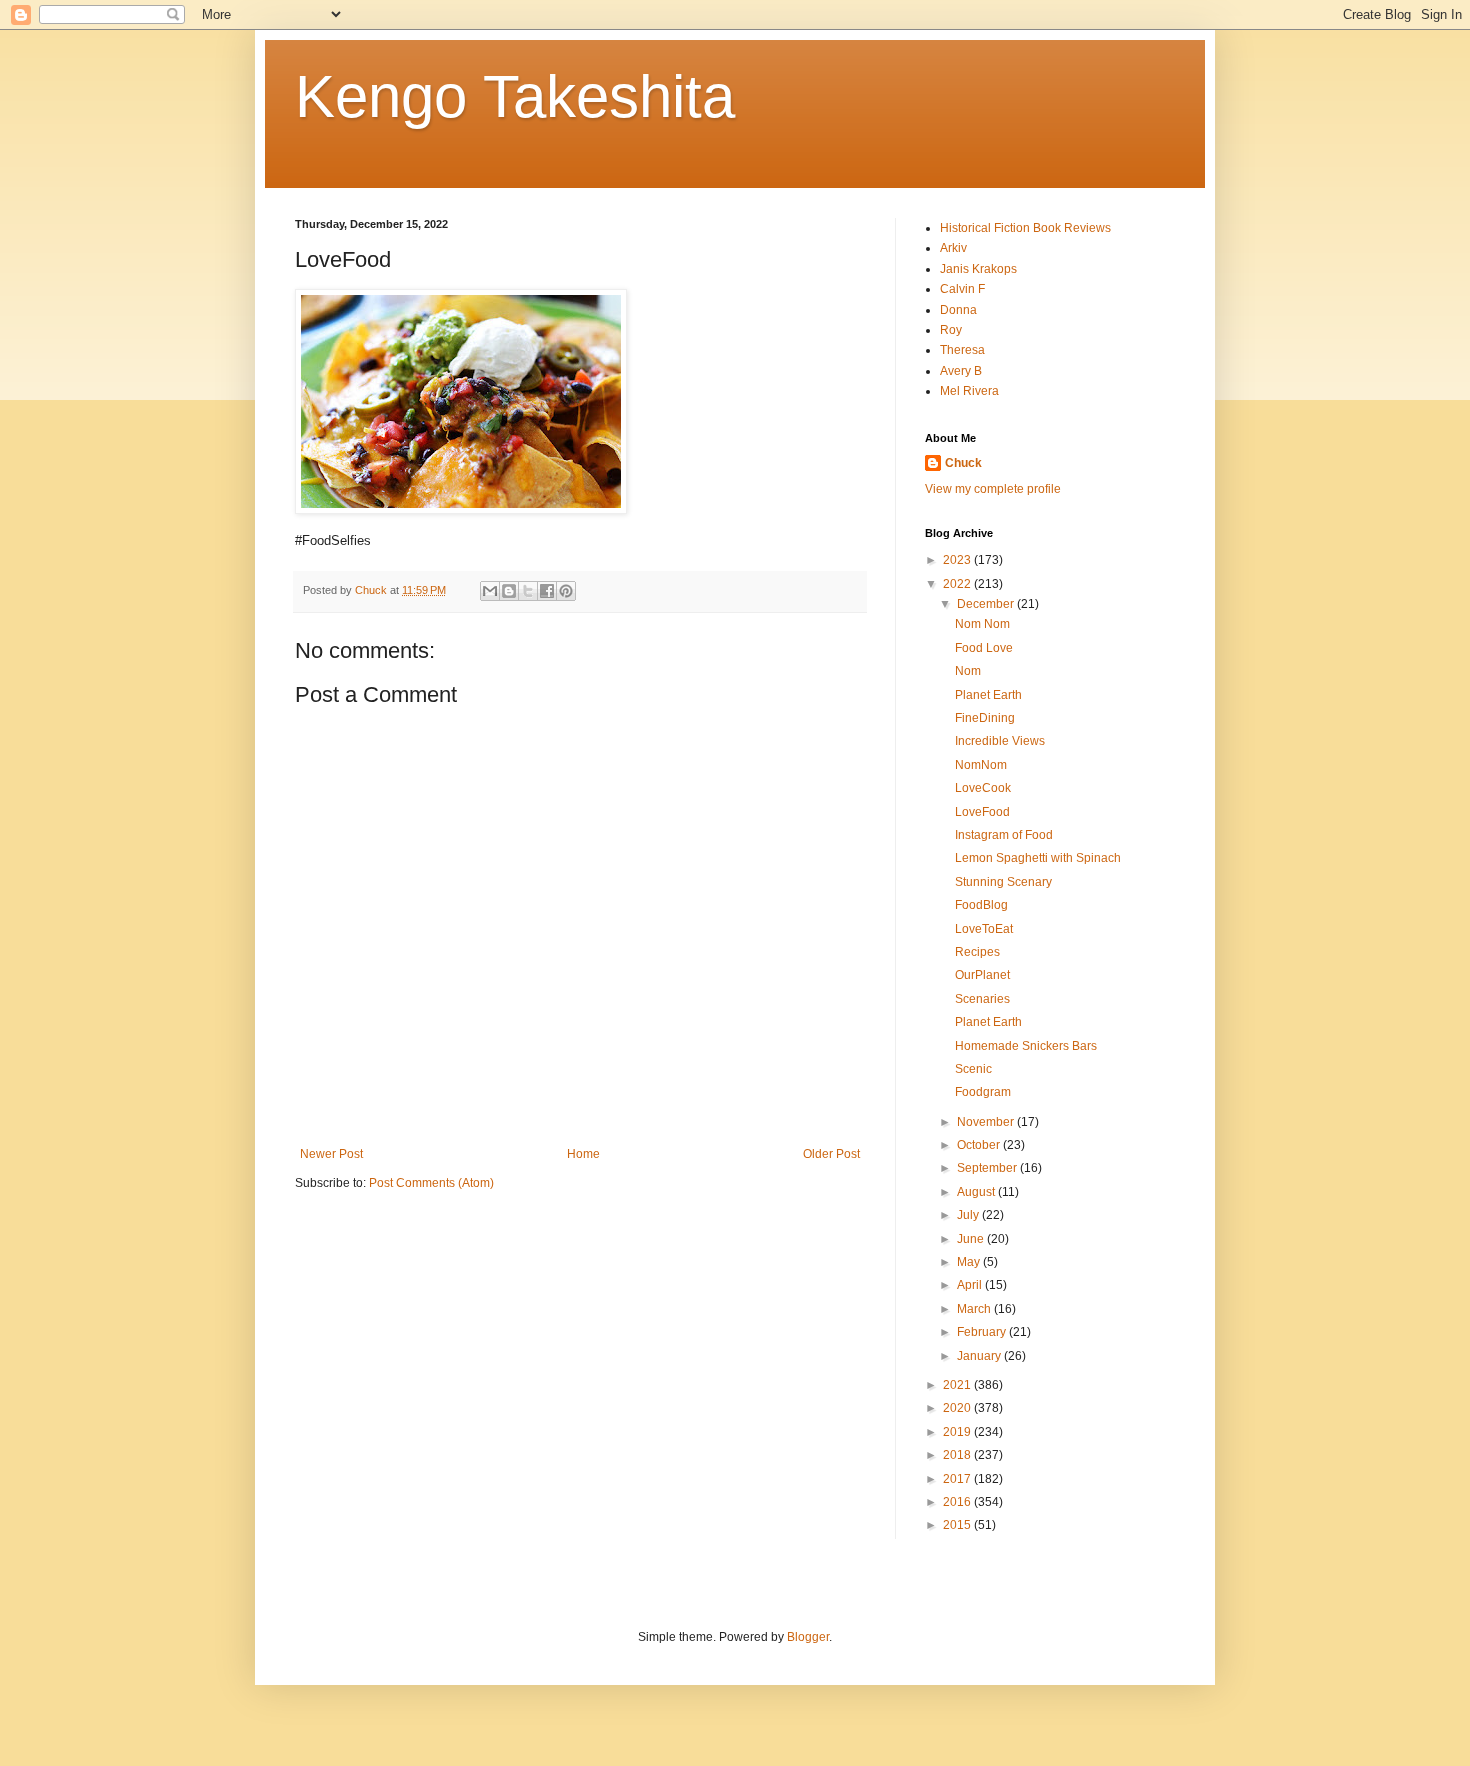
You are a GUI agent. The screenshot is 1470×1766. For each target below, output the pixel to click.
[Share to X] (528, 591)
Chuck (963, 463)
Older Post (831, 1154)
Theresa (962, 350)
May (970, 1262)
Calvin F (962, 289)
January (980, 1356)
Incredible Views (1000, 741)
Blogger (808, 1637)
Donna (958, 310)
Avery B (961, 371)
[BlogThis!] (509, 591)
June (972, 1239)
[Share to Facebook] (547, 591)
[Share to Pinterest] (566, 591)
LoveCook (983, 788)
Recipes (977, 952)
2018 (958, 1455)
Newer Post (331, 1154)
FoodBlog (981, 905)
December (987, 604)
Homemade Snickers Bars (1026, 1046)
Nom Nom (982, 624)
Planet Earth (988, 695)
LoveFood (982, 812)
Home (583, 1154)
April (971, 1285)
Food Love (984, 648)
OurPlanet (982, 975)
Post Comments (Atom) (431, 1183)
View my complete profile (993, 489)
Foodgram (983, 1092)
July (969, 1215)
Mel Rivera (969, 391)
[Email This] (490, 591)
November (987, 1122)
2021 (958, 1385)
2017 (958, 1479)
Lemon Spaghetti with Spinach (1038, 858)
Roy (951, 330)
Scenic (973, 1069)
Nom (968, 671)
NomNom (981, 765)
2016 (958, 1502)
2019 (958, 1432)
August (977, 1192)
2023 (958, 560)
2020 (958, 1408)
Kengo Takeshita (515, 96)
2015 (958, 1525)
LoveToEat (984, 929)
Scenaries (982, 999)
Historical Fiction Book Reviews (1025, 228)
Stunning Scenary (1003, 882)
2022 (958, 584)
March (975, 1309)
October (980, 1145)
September (988, 1168)
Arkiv (953, 248)
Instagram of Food (1004, 835)
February (983, 1332)
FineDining (985, 718)
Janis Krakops (978, 269)
